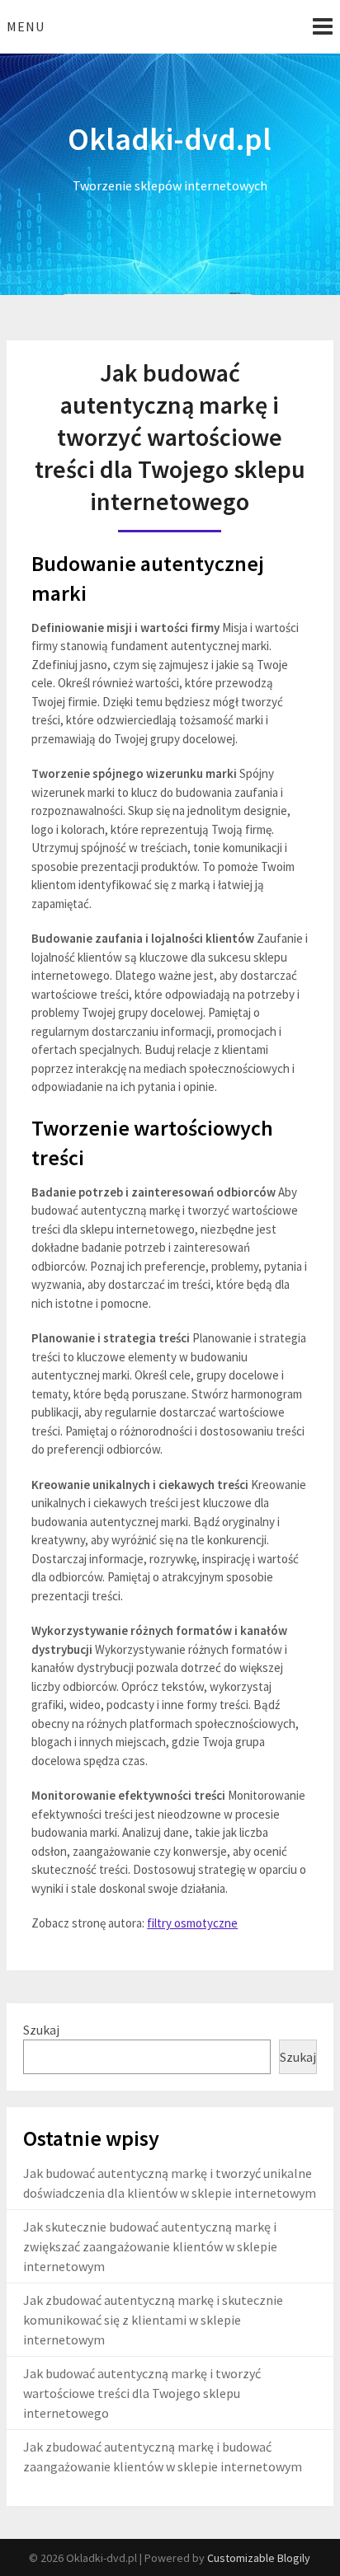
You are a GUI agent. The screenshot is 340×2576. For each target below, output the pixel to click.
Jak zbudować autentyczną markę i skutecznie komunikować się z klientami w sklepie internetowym (153, 2320)
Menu (26, 26)
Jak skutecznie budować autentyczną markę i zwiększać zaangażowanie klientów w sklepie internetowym (150, 2246)
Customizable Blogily (259, 2558)
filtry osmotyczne (192, 1923)
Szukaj (41, 2030)
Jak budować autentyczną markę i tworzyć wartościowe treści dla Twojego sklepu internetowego (142, 2393)
